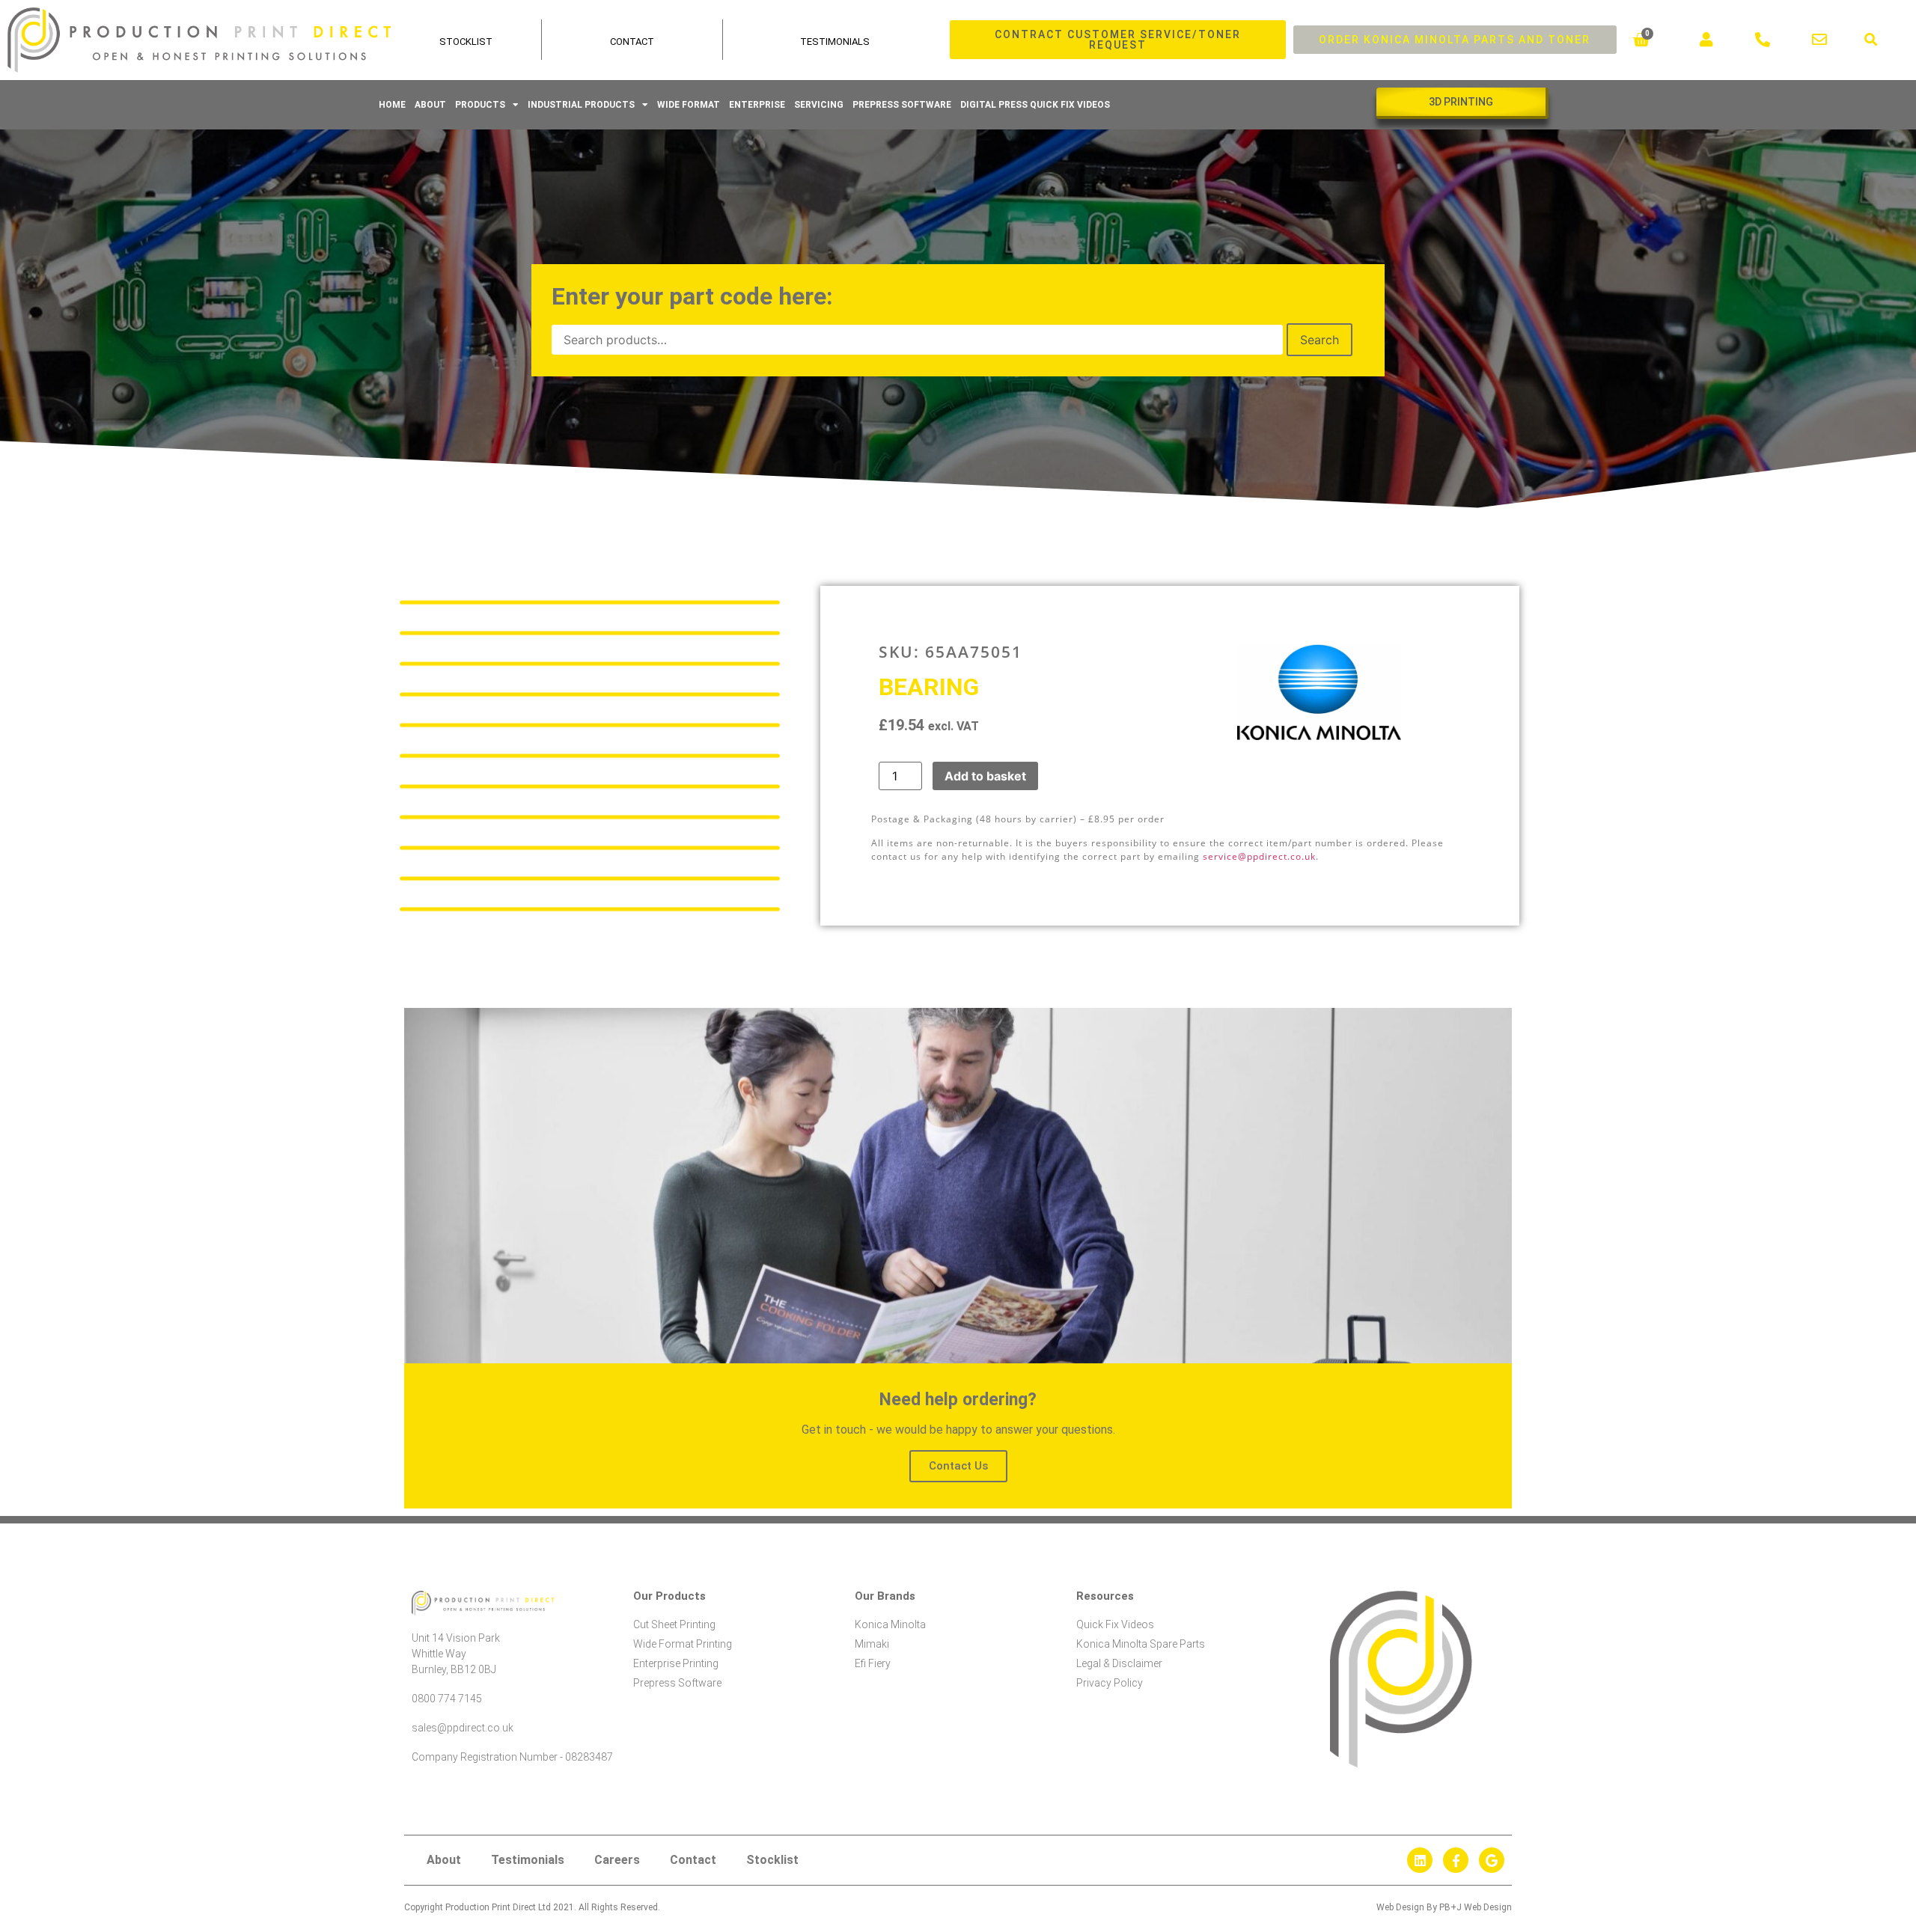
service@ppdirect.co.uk (1259, 856)
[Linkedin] (1420, 1860)
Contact (632, 42)
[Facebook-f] (1456, 1860)
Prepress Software (902, 105)
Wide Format (689, 105)
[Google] (1492, 1860)
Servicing (819, 105)
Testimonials (835, 42)
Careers (617, 1860)
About (430, 105)
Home (392, 105)
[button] (1871, 40)
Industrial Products (581, 105)
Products (480, 105)
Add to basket (985, 776)
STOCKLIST (466, 42)
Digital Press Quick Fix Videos (1035, 105)
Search (1319, 340)
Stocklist (772, 1860)
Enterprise (757, 105)
